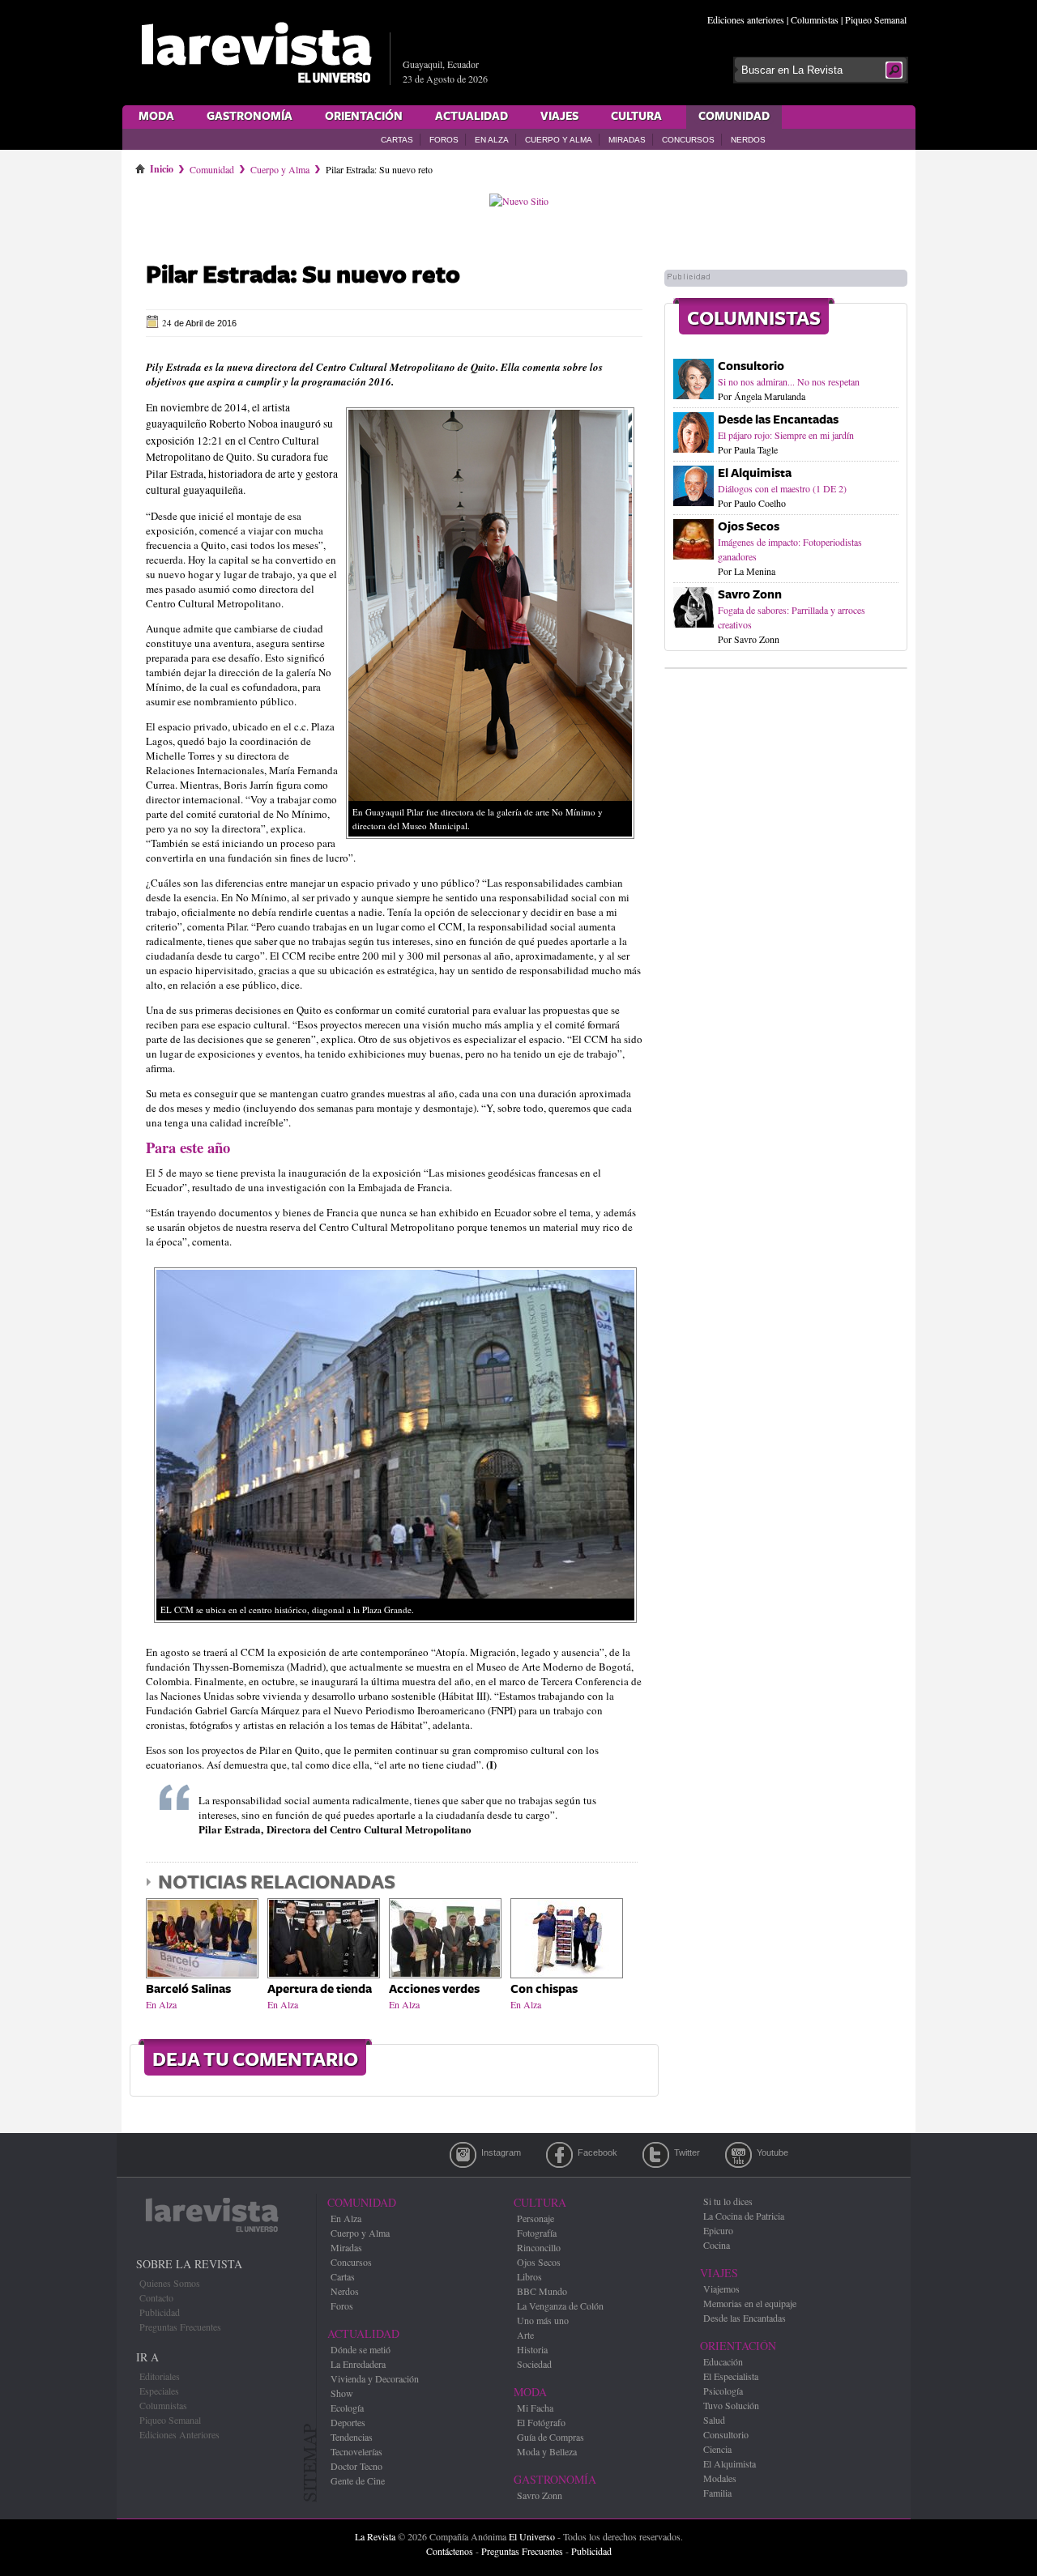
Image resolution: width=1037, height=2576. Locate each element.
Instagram (463, 2155)
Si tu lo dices (728, 2201)
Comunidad (734, 117)
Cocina (717, 2245)
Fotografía (537, 2233)
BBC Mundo (542, 2291)
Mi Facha (535, 2408)
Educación (723, 2361)
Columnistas (815, 19)
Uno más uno (543, 2320)
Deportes (348, 2422)
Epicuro (718, 2230)
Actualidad (472, 117)
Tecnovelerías (356, 2451)
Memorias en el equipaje (750, 2303)
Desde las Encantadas (778, 420)
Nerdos (748, 140)
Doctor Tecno (356, 2466)
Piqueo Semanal (876, 19)
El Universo (532, 2536)
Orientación (364, 117)
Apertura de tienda (320, 1989)
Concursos (688, 140)
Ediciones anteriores (746, 19)
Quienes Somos (170, 2283)
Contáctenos (450, 2551)
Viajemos (721, 2289)
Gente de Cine (358, 2480)
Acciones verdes (434, 1989)
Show (342, 2393)
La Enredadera (358, 2364)
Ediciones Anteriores (179, 2434)
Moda (156, 117)
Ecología (347, 2408)
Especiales (159, 2391)
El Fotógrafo (541, 2422)
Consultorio (751, 366)
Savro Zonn (750, 595)
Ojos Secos (749, 527)
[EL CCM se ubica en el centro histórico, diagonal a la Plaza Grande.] (395, 1627)
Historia (532, 2349)
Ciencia (717, 2449)
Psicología (723, 2391)
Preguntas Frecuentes (180, 2327)
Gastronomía (250, 117)
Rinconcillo (539, 2247)
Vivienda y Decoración (375, 2378)
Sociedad (534, 2364)
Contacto (156, 2297)
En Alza (492, 140)
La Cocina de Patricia (744, 2216)
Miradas (627, 140)
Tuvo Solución (731, 2405)
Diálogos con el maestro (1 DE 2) (782, 488)
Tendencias (352, 2437)
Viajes (559, 117)
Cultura (636, 117)
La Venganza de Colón (560, 2306)
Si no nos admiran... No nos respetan (789, 381)
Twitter (656, 2155)
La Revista (375, 2536)
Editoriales (160, 2376)
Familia (717, 2493)
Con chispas (544, 1989)
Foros (444, 140)
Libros (529, 2276)
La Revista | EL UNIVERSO (256, 53)
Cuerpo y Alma (559, 140)
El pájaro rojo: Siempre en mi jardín (786, 435)
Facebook (559, 2155)
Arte (525, 2335)
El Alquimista (755, 473)
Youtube (738, 2155)
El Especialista (731, 2376)
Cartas (397, 140)
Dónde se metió (361, 2349)
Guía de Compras (551, 2437)
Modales (720, 2478)
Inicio (162, 166)
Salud (714, 2420)
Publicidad (160, 2312)
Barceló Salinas (188, 1989)
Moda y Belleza (547, 2451)
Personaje (536, 2218)
